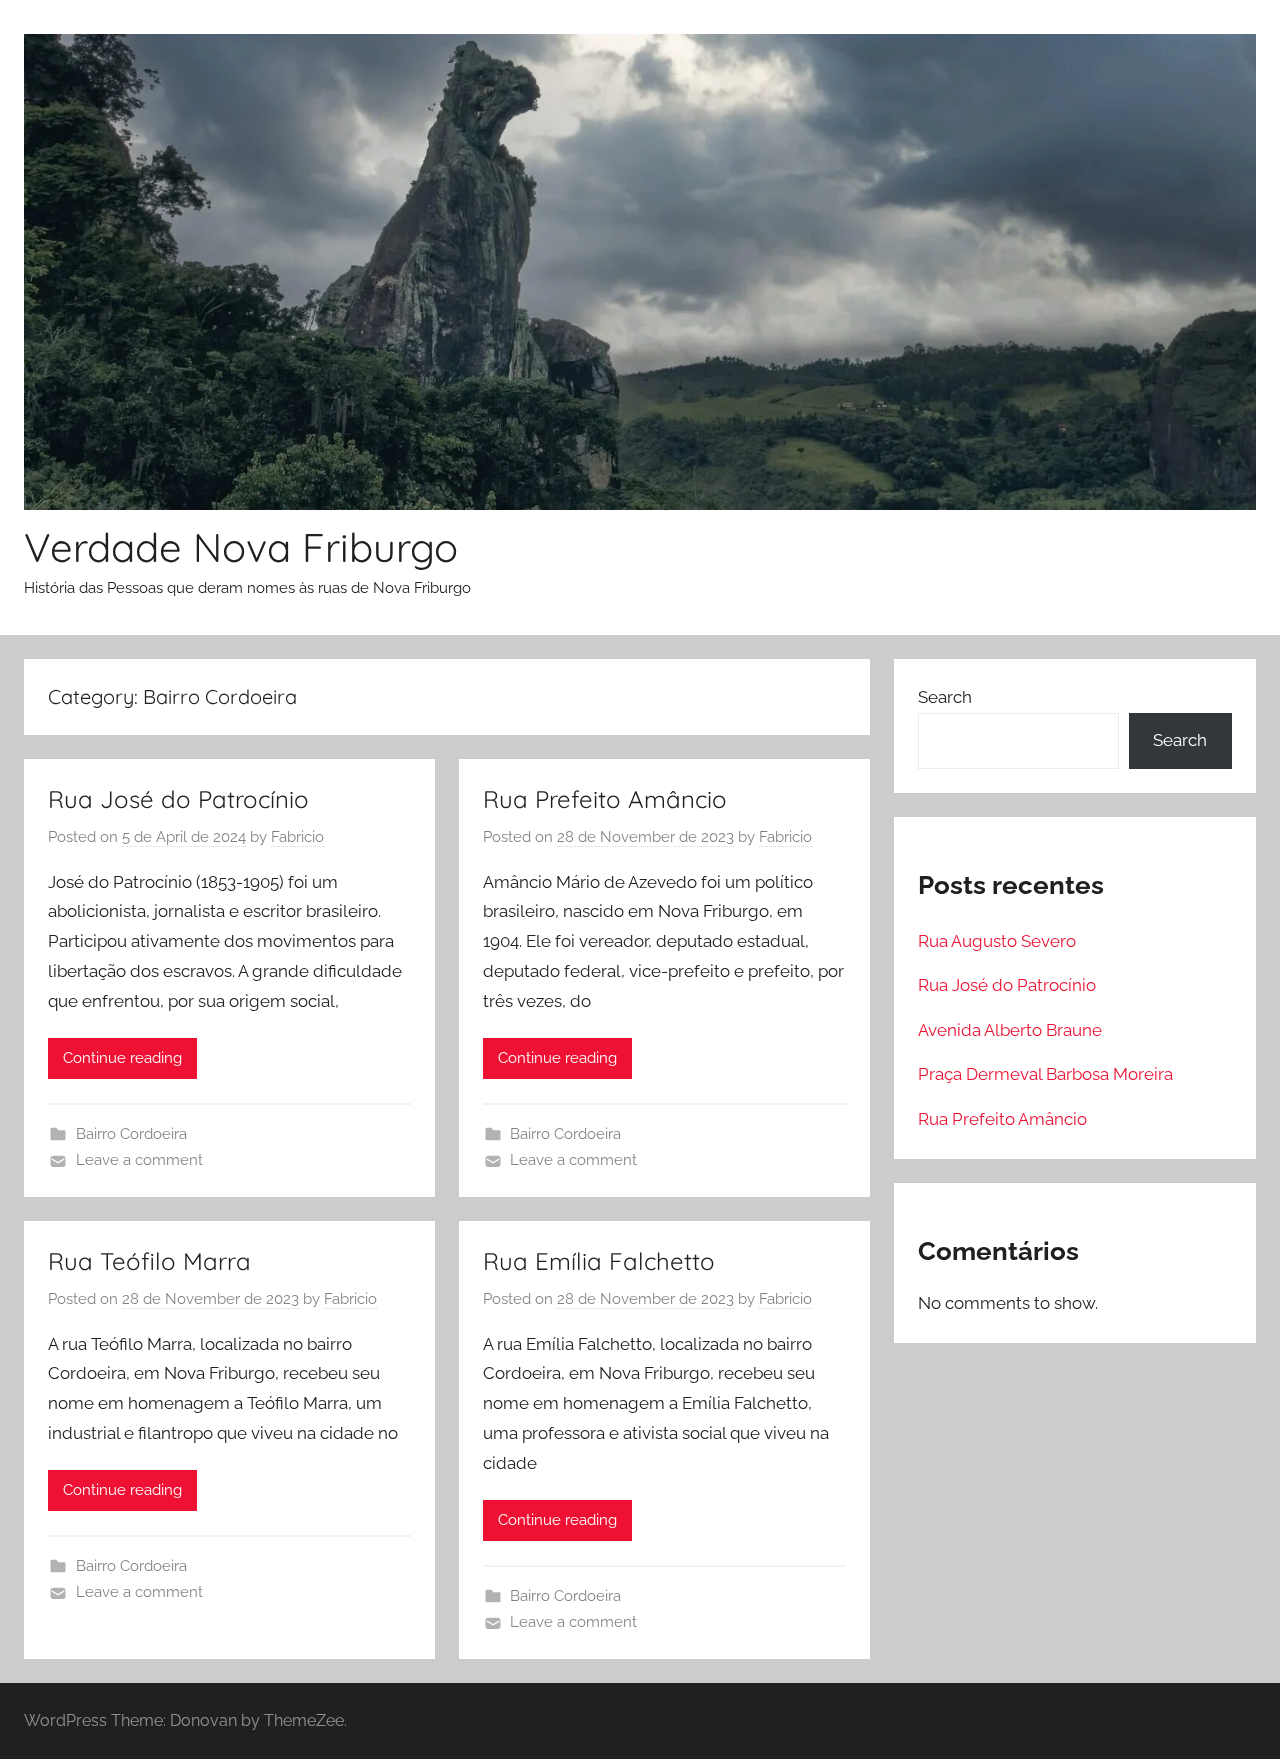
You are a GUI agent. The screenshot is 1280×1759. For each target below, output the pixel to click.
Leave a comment (139, 1160)
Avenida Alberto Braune (1010, 1030)
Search (945, 697)
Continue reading (122, 1058)
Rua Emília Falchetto (599, 1261)
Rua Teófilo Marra (149, 1261)
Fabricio (297, 837)
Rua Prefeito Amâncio (605, 799)
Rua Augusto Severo (997, 941)
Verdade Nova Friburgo (241, 547)
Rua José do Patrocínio (178, 799)
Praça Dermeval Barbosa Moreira (1045, 1074)
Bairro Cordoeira (131, 1134)
